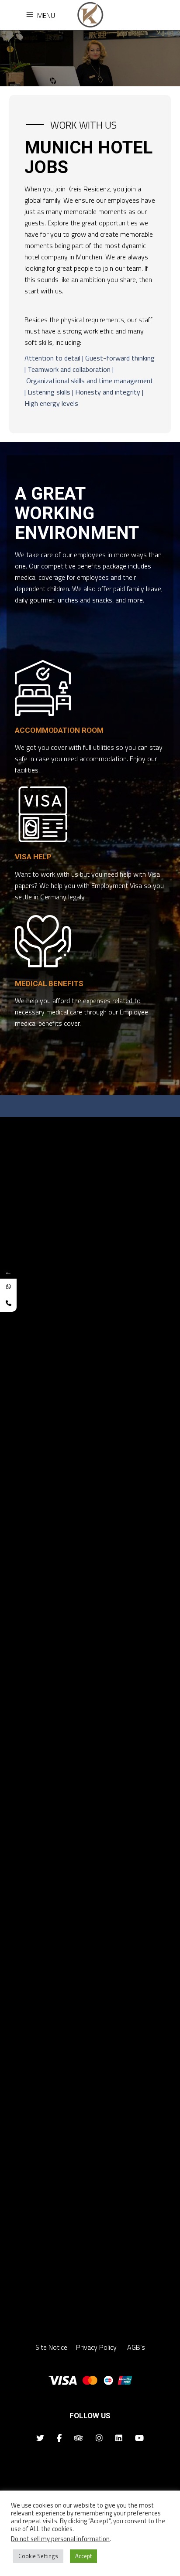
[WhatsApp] (8, 1287)
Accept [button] (83, 2556)
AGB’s (136, 2347)
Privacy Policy (97, 2347)
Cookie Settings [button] (38, 2556)
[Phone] (8, 1303)
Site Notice (51, 2347)
